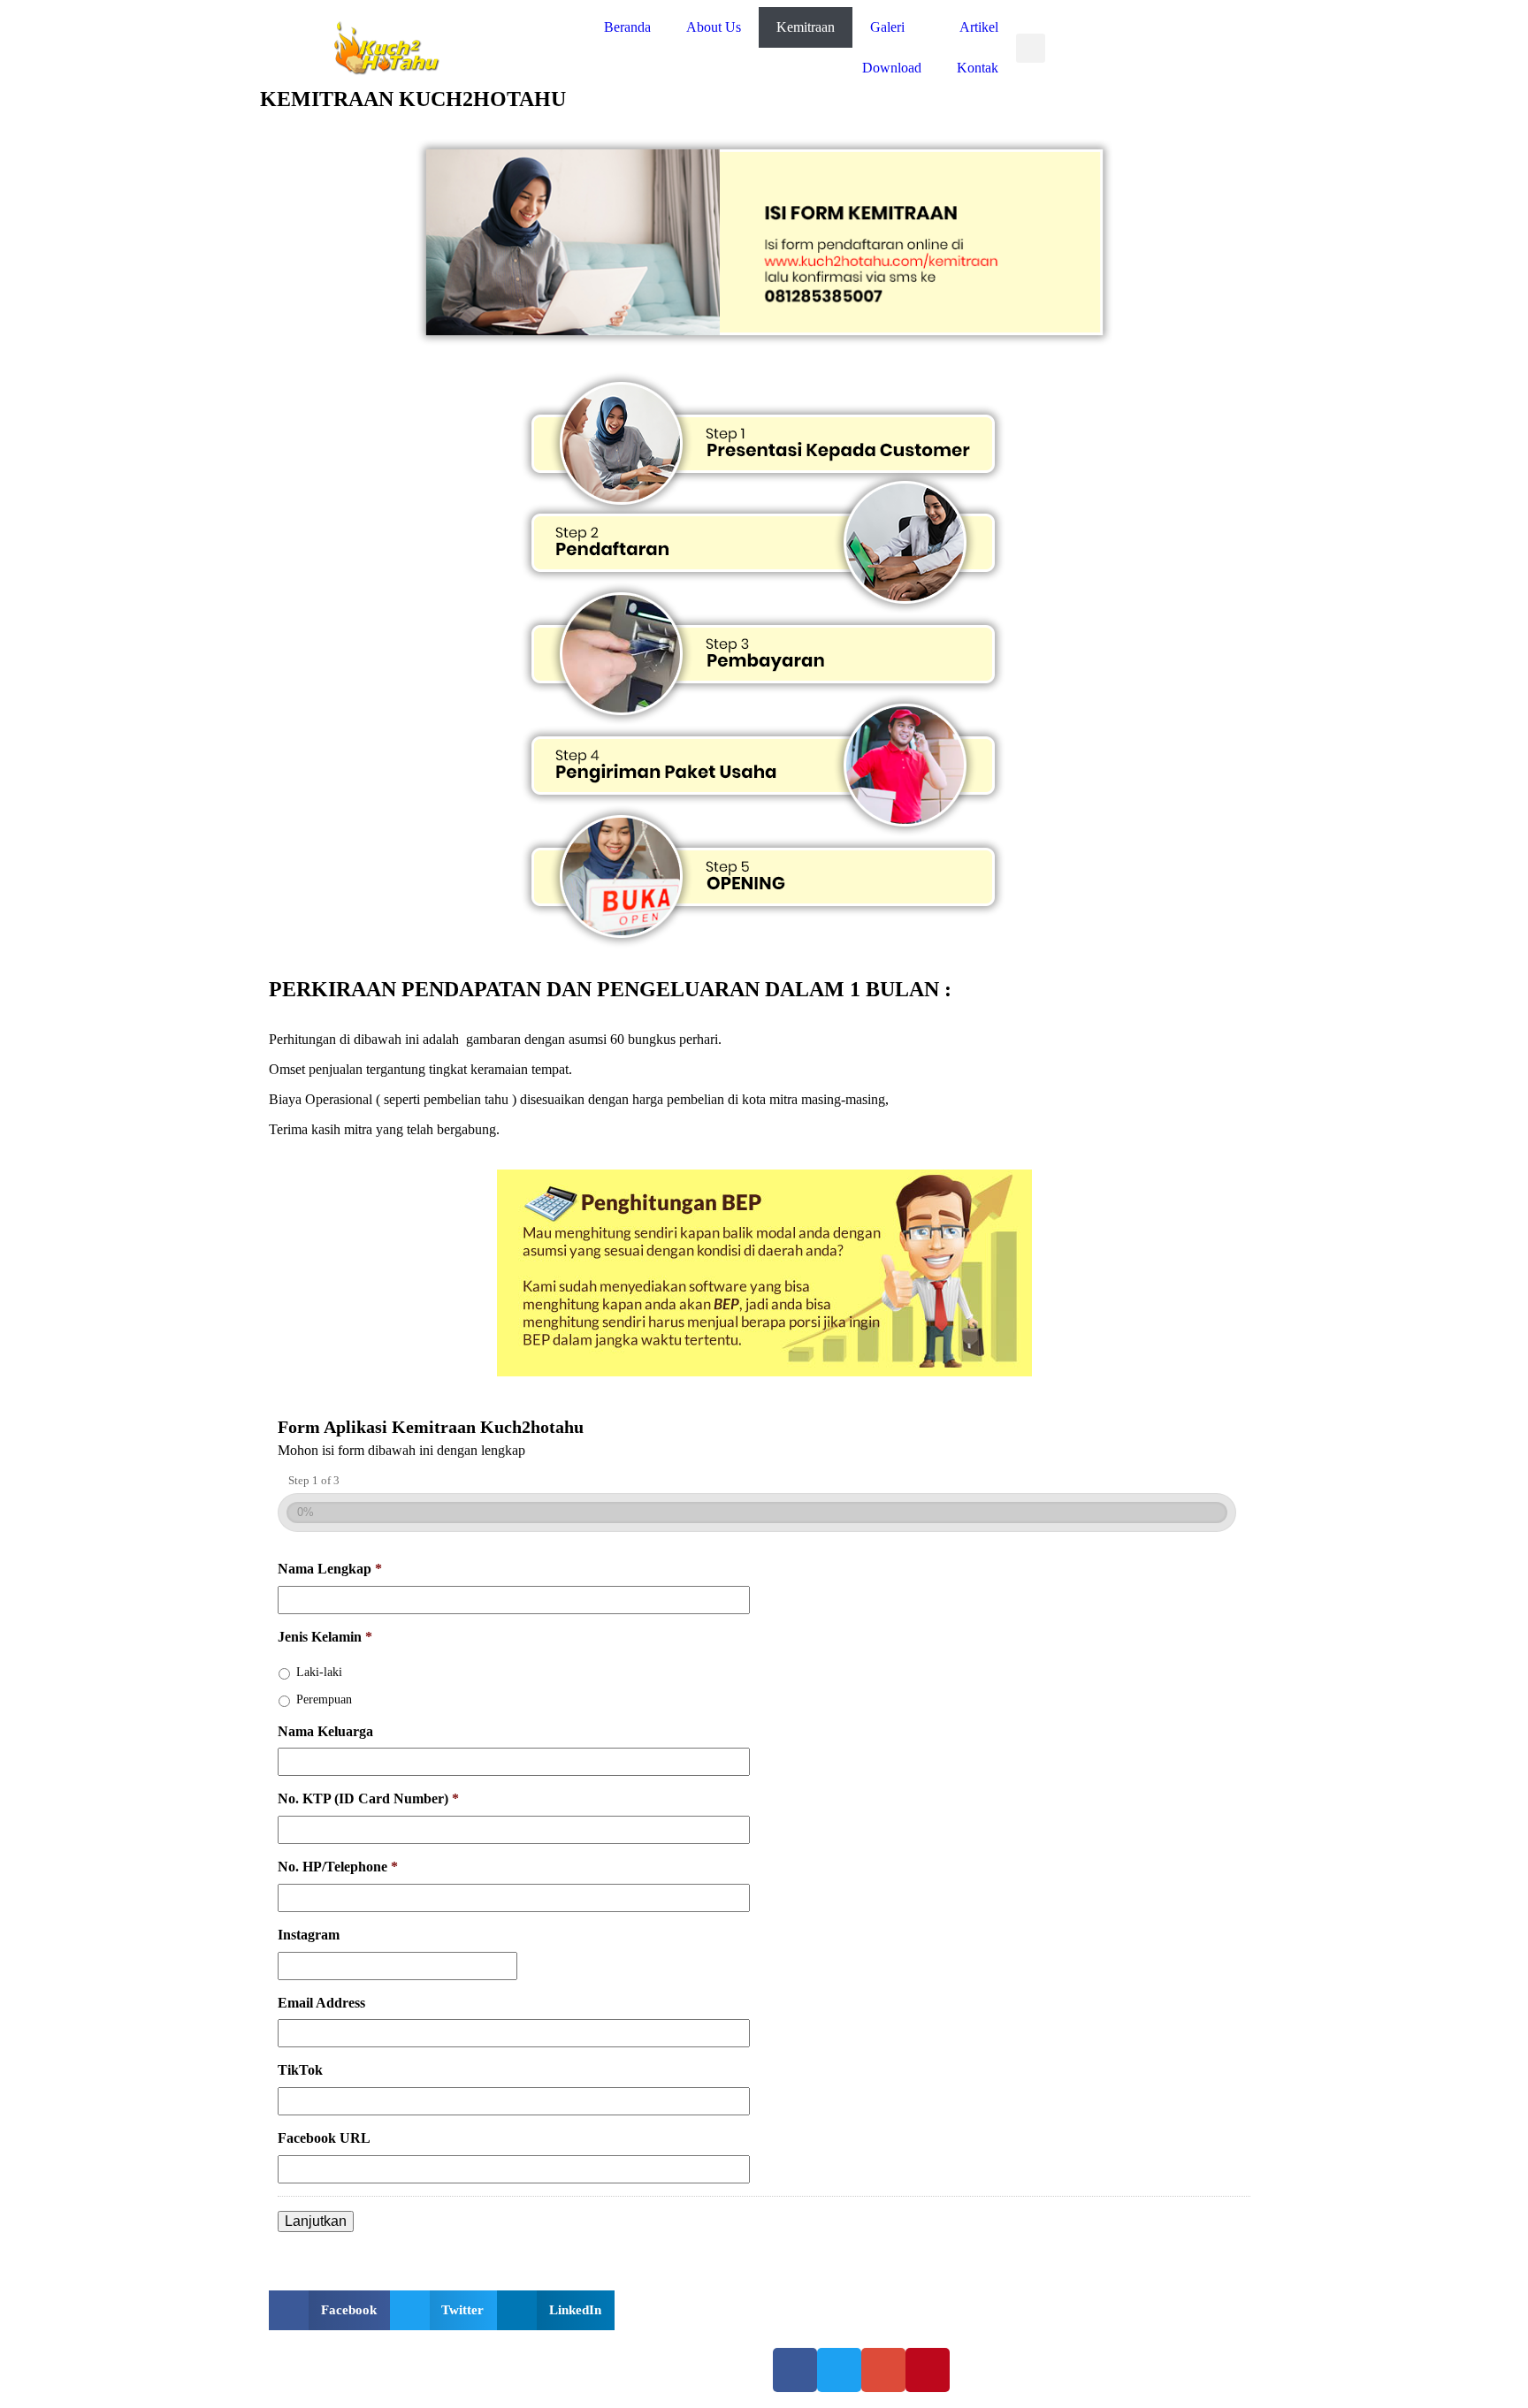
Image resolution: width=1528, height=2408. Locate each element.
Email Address (321, 2003)
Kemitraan (806, 27)
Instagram (309, 1935)
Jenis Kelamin (325, 1637)
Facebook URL (324, 2138)
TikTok (300, 2070)
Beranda (627, 27)
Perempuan (324, 1699)
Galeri (887, 27)
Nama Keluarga (325, 1731)
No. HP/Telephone (338, 1867)
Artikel (979, 27)
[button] (1031, 48)
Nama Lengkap (330, 1569)
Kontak (978, 68)
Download (892, 68)
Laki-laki (319, 1672)
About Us (714, 27)
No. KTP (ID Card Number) (368, 1798)
